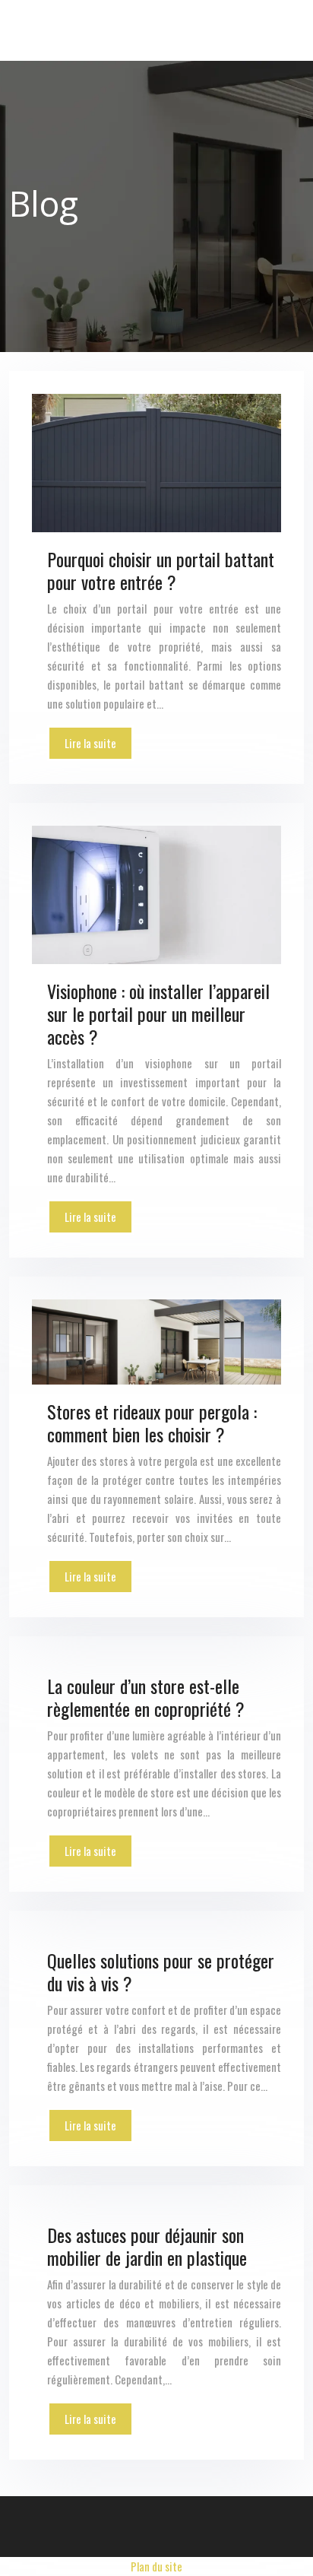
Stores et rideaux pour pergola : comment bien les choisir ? (152, 1423)
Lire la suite (90, 743)
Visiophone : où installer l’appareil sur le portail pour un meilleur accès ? (158, 1014)
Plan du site (156, 2566)
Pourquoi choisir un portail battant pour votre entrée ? (161, 570)
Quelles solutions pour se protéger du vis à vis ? (161, 1972)
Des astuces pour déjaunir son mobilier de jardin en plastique (147, 2246)
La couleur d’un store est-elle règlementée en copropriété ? (146, 1697)
